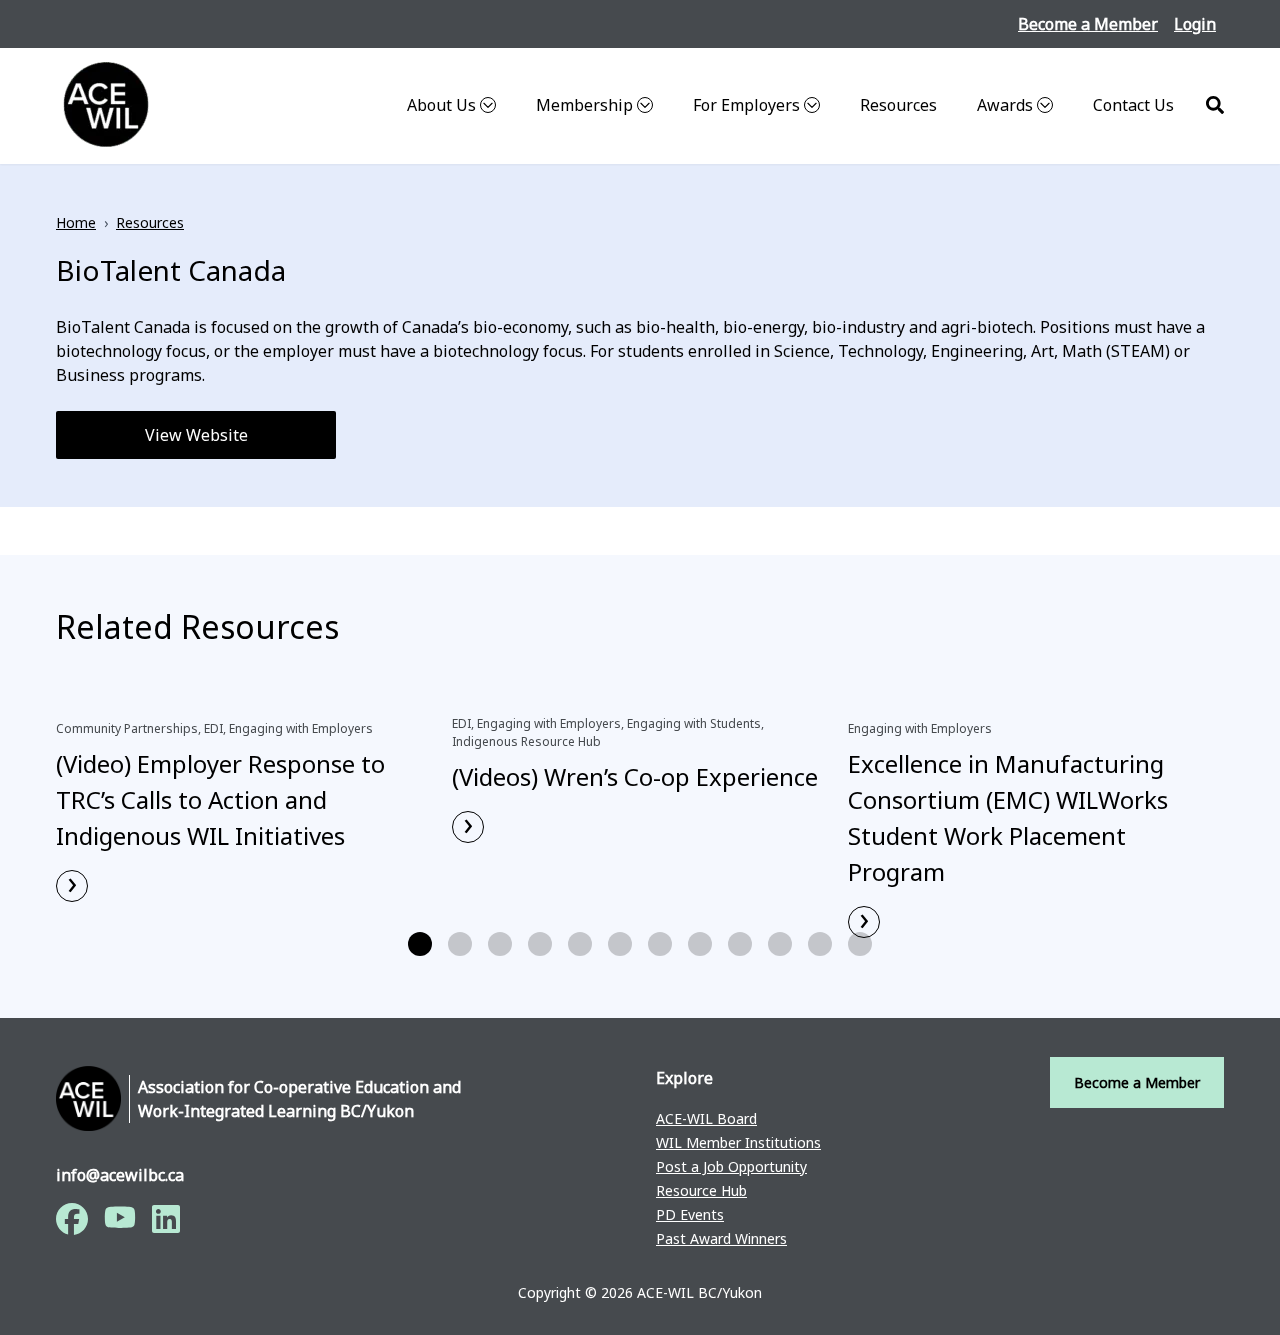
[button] (420, 944)
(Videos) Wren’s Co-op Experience (635, 776)
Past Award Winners (721, 1238)
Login (1195, 24)
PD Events (690, 1214)
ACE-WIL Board (706, 1118)
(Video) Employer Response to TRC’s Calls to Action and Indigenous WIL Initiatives (220, 799)
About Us (441, 105)
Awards (1005, 105)
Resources (898, 105)
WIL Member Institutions (738, 1142)
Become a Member (1088, 24)
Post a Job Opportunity (731, 1166)
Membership (584, 105)
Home (76, 222)
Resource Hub (701, 1190)
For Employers (746, 105)
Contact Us (1133, 105)
